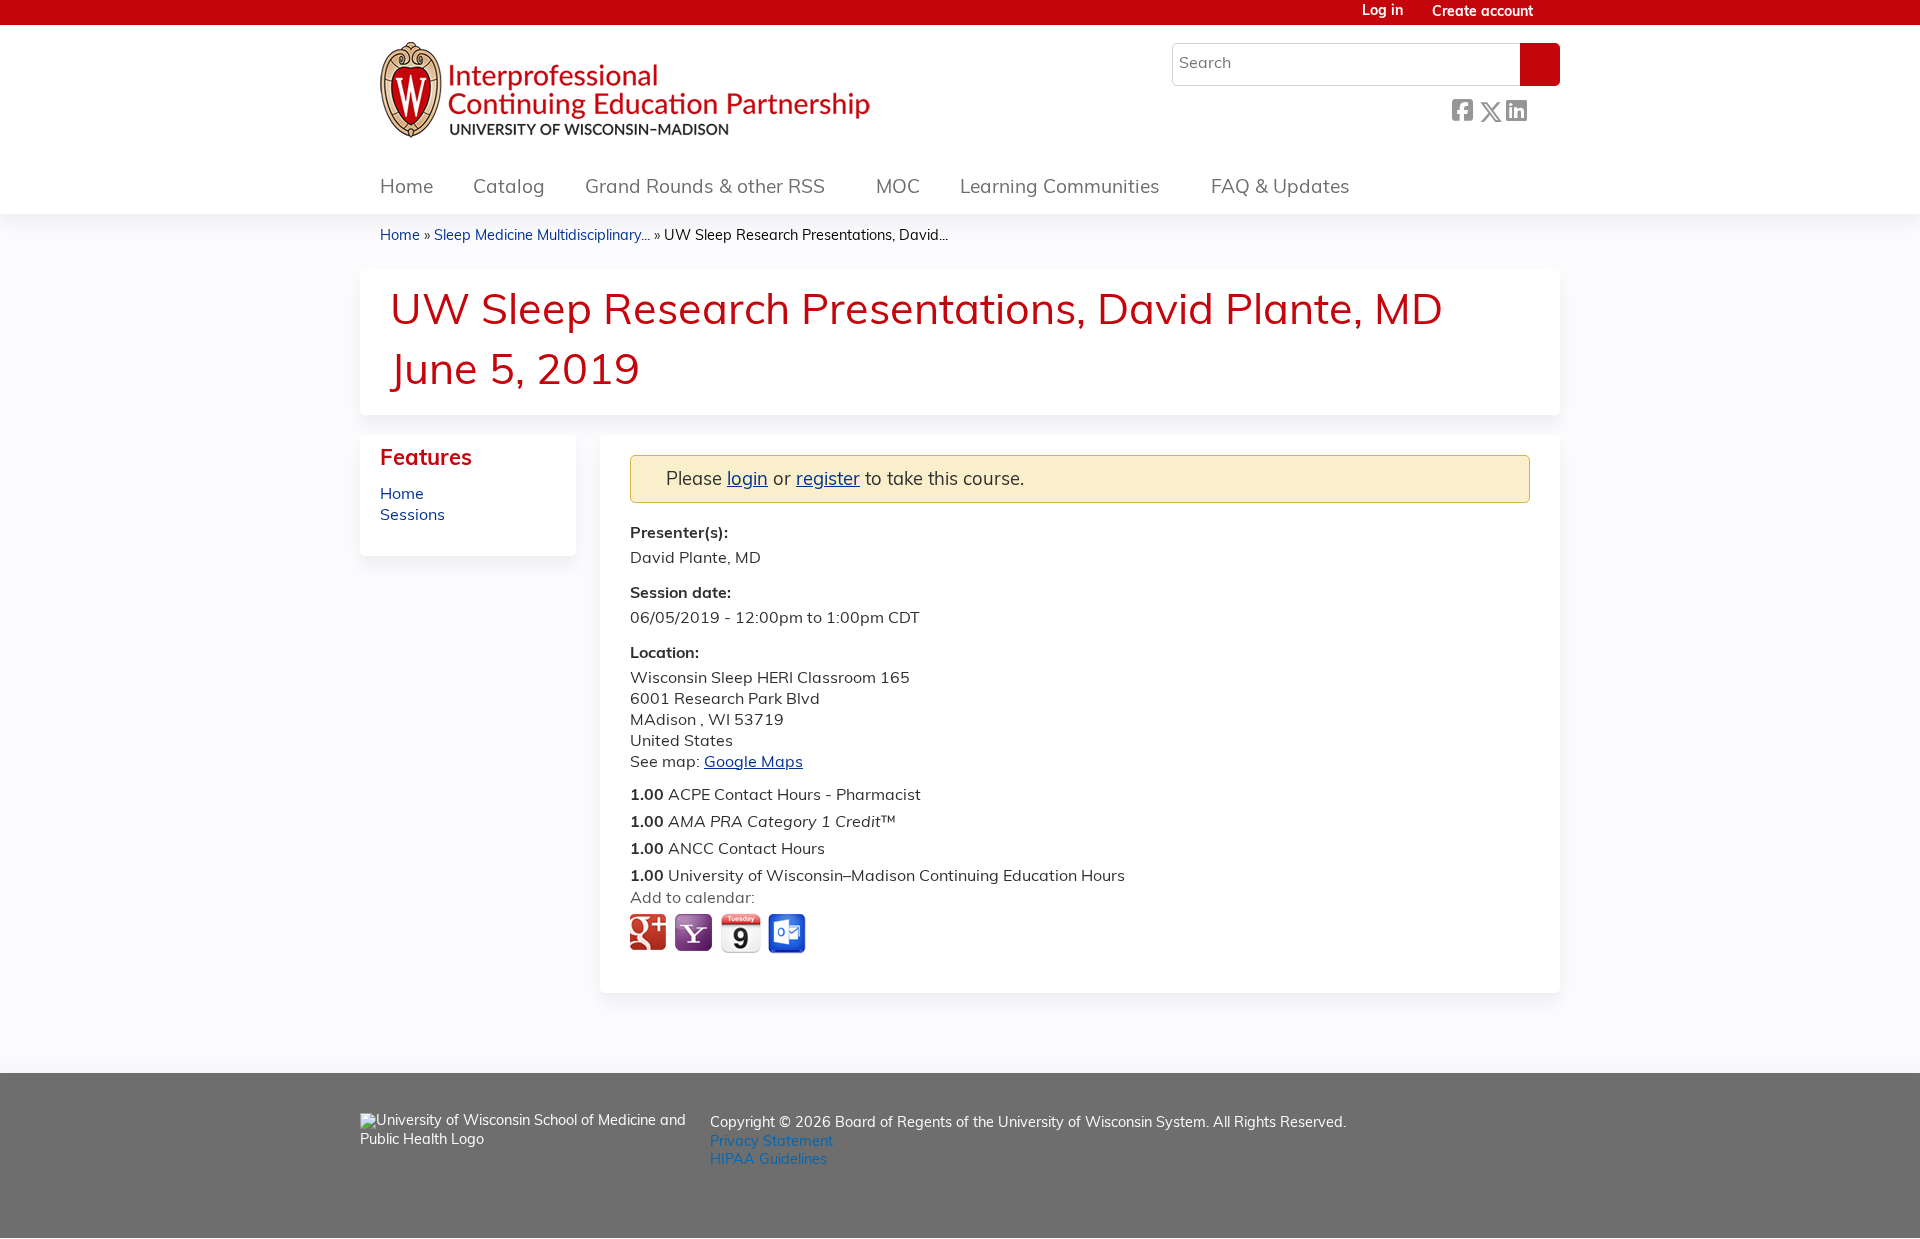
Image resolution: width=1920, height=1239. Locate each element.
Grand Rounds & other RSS (705, 188)
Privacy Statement (771, 1142)
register (828, 480)
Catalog (509, 188)
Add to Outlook (788, 934)
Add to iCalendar (740, 933)
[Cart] (1554, 20)
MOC (898, 188)
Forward (1543, 106)
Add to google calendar (650, 934)
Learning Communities (1060, 188)
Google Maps (753, 763)
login (747, 480)
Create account (1482, 12)
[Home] (685, 95)
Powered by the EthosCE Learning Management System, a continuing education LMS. (1489, 1205)
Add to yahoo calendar (695, 934)
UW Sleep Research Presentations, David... (806, 236)
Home (406, 188)
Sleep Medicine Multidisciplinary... (542, 236)
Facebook (1462, 108)
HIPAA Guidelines (768, 1160)
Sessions (412, 516)
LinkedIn (1516, 106)
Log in (1382, 12)
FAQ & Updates (1280, 188)
